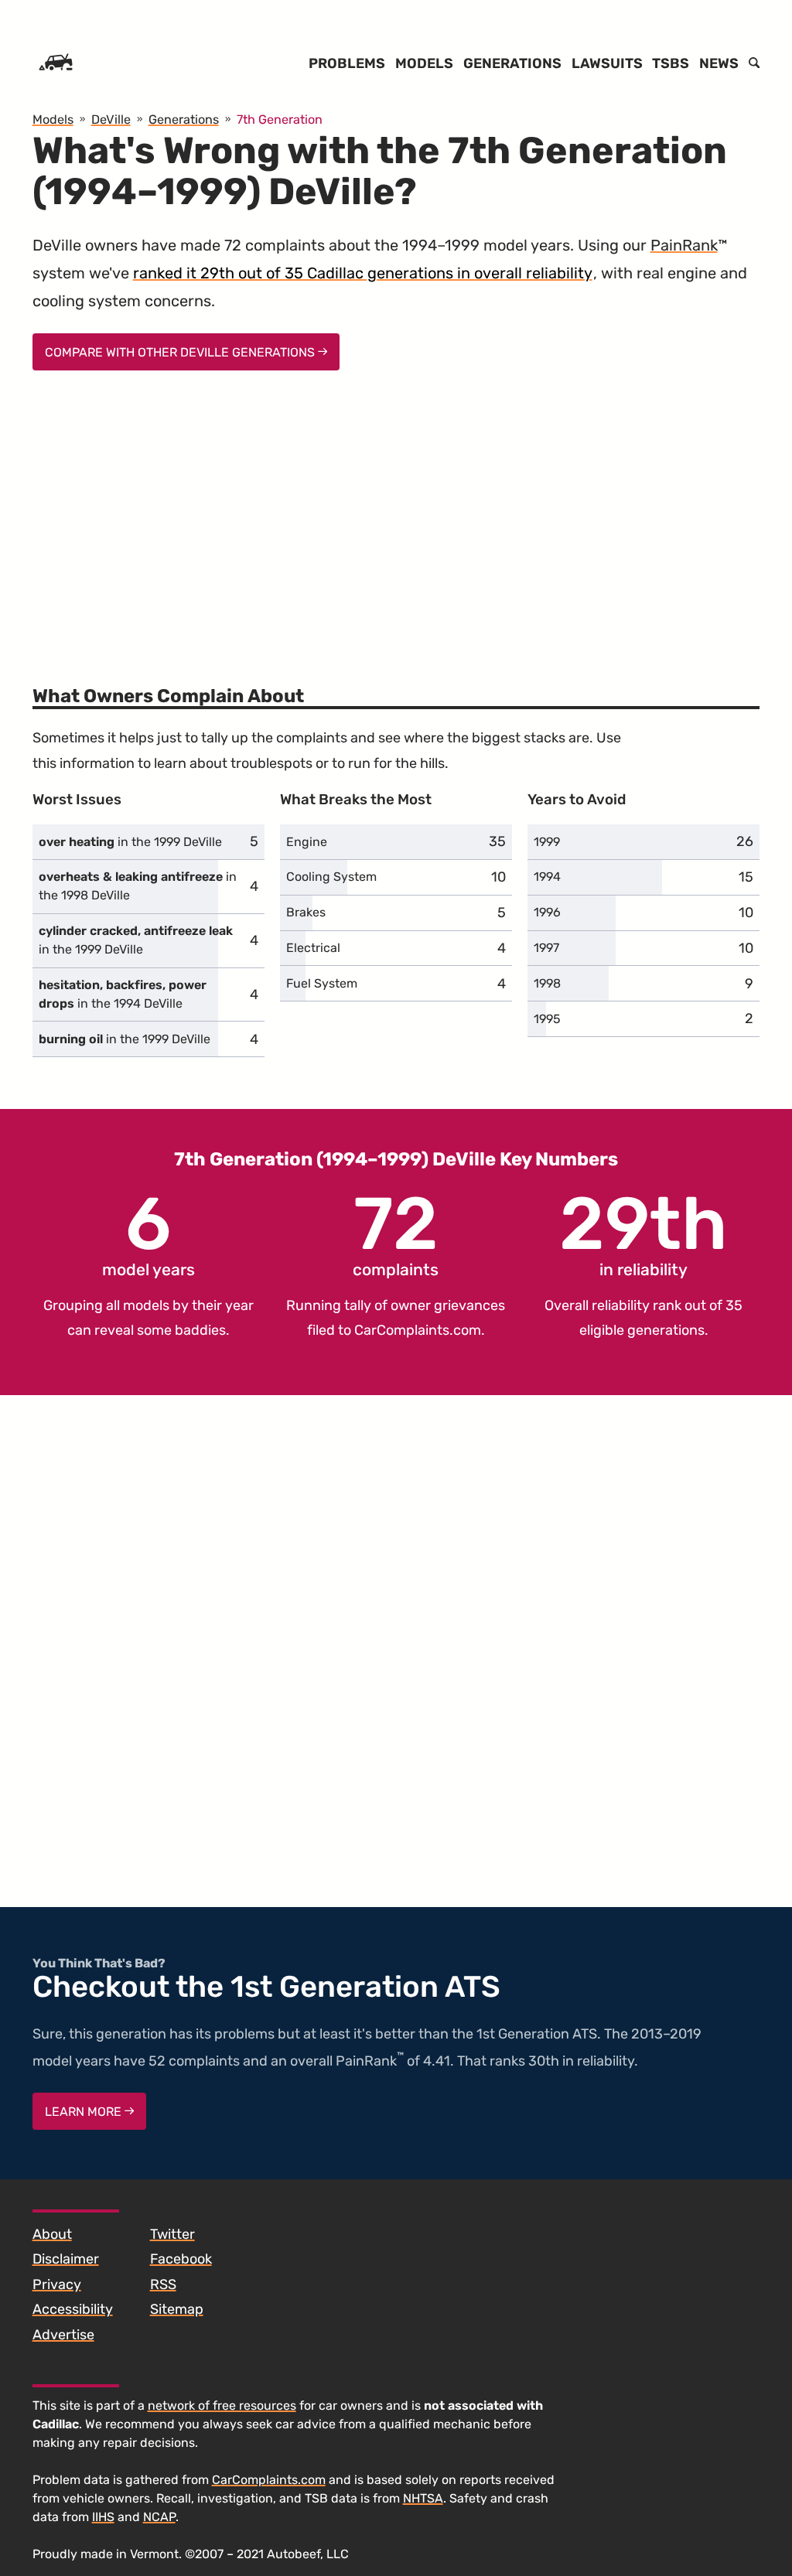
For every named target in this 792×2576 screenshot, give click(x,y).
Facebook (181, 2259)
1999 (547, 842)
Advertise (63, 2335)
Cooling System (331, 877)
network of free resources (222, 2405)
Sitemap (177, 2309)
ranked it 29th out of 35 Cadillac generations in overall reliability (363, 273)
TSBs (671, 63)
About (52, 2234)
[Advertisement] (396, 518)
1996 (547, 912)
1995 (547, 1019)
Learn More (85, 2112)
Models (424, 63)
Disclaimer (66, 2259)
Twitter (172, 2234)
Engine (307, 842)
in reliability (643, 1233)
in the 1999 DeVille (130, 842)
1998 (547, 983)
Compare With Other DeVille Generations (181, 352)
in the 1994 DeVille (123, 994)
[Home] (56, 63)
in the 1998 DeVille (138, 886)
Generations (512, 63)
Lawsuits (607, 63)
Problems (347, 63)
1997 (546, 948)
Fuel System (322, 983)
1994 (547, 877)
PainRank (684, 245)
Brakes (306, 912)
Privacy (57, 2284)
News (719, 63)
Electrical (313, 948)
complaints (396, 1233)
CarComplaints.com (418, 1330)
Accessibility (73, 2309)
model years (148, 1233)
